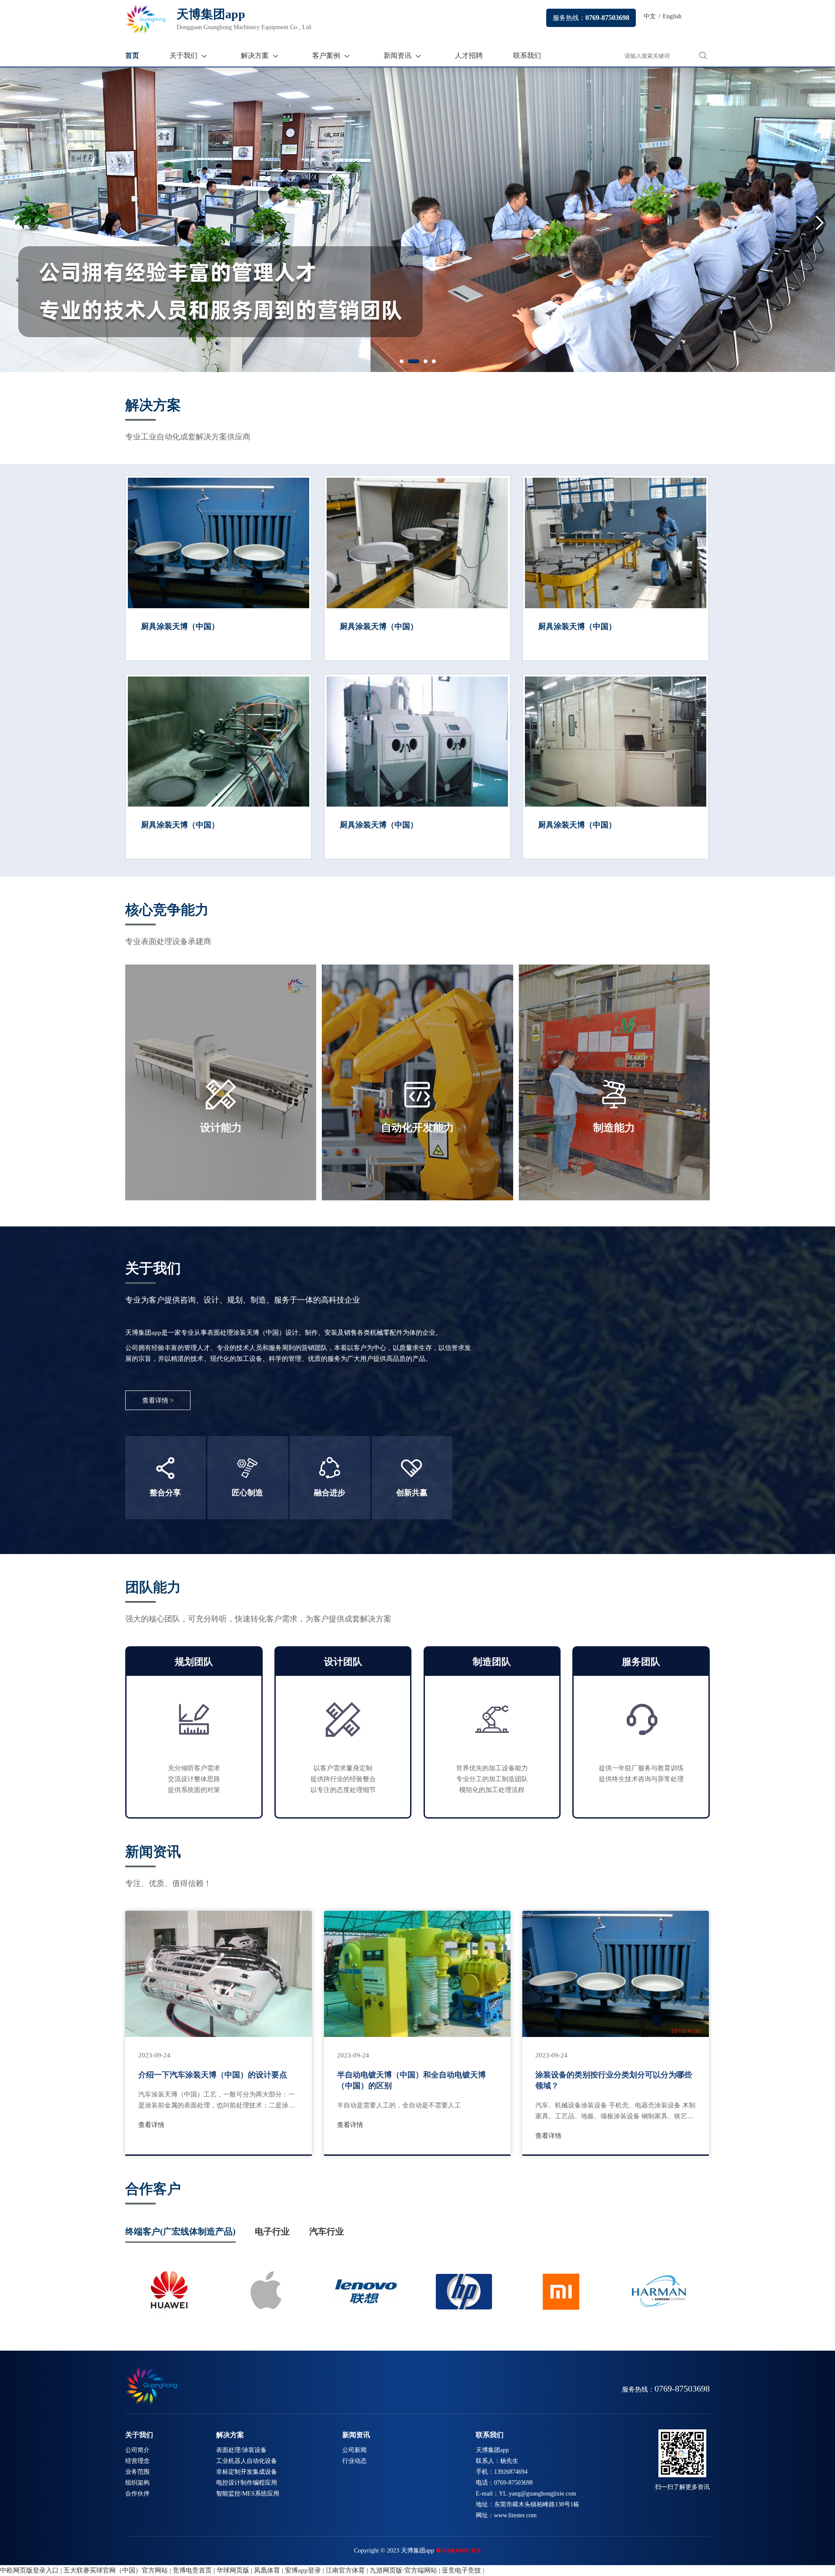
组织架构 (137, 2483)
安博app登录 (303, 2570)
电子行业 (272, 2231)
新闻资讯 (397, 55)
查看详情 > (158, 1400)
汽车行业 (327, 2231)
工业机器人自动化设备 (247, 2461)
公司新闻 (354, 2450)
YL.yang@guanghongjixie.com (538, 2494)
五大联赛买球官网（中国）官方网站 (116, 2570)
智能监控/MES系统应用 (248, 2494)
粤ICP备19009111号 (458, 2551)
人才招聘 (469, 55)
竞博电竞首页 (192, 2570)
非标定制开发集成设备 (247, 2472)
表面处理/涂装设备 (241, 2450)
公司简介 (137, 2450)
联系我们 (527, 55)
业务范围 (137, 2472)
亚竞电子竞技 (461, 2570)
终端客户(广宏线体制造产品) (180, 2231)
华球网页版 (233, 2570)
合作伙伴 (137, 2494)
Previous (10, 222)
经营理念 (137, 2461)
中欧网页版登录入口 (29, 2570)
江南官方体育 (345, 2570)
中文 (650, 16)
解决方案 (255, 55)
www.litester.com (515, 2515)
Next (825, 222)
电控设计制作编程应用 (247, 2483)
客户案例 (326, 55)
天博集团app (245, 19)
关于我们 (184, 55)
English (672, 16)
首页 (132, 55)
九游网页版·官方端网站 (403, 2570)
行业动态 (354, 2461)
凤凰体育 (267, 2570)
